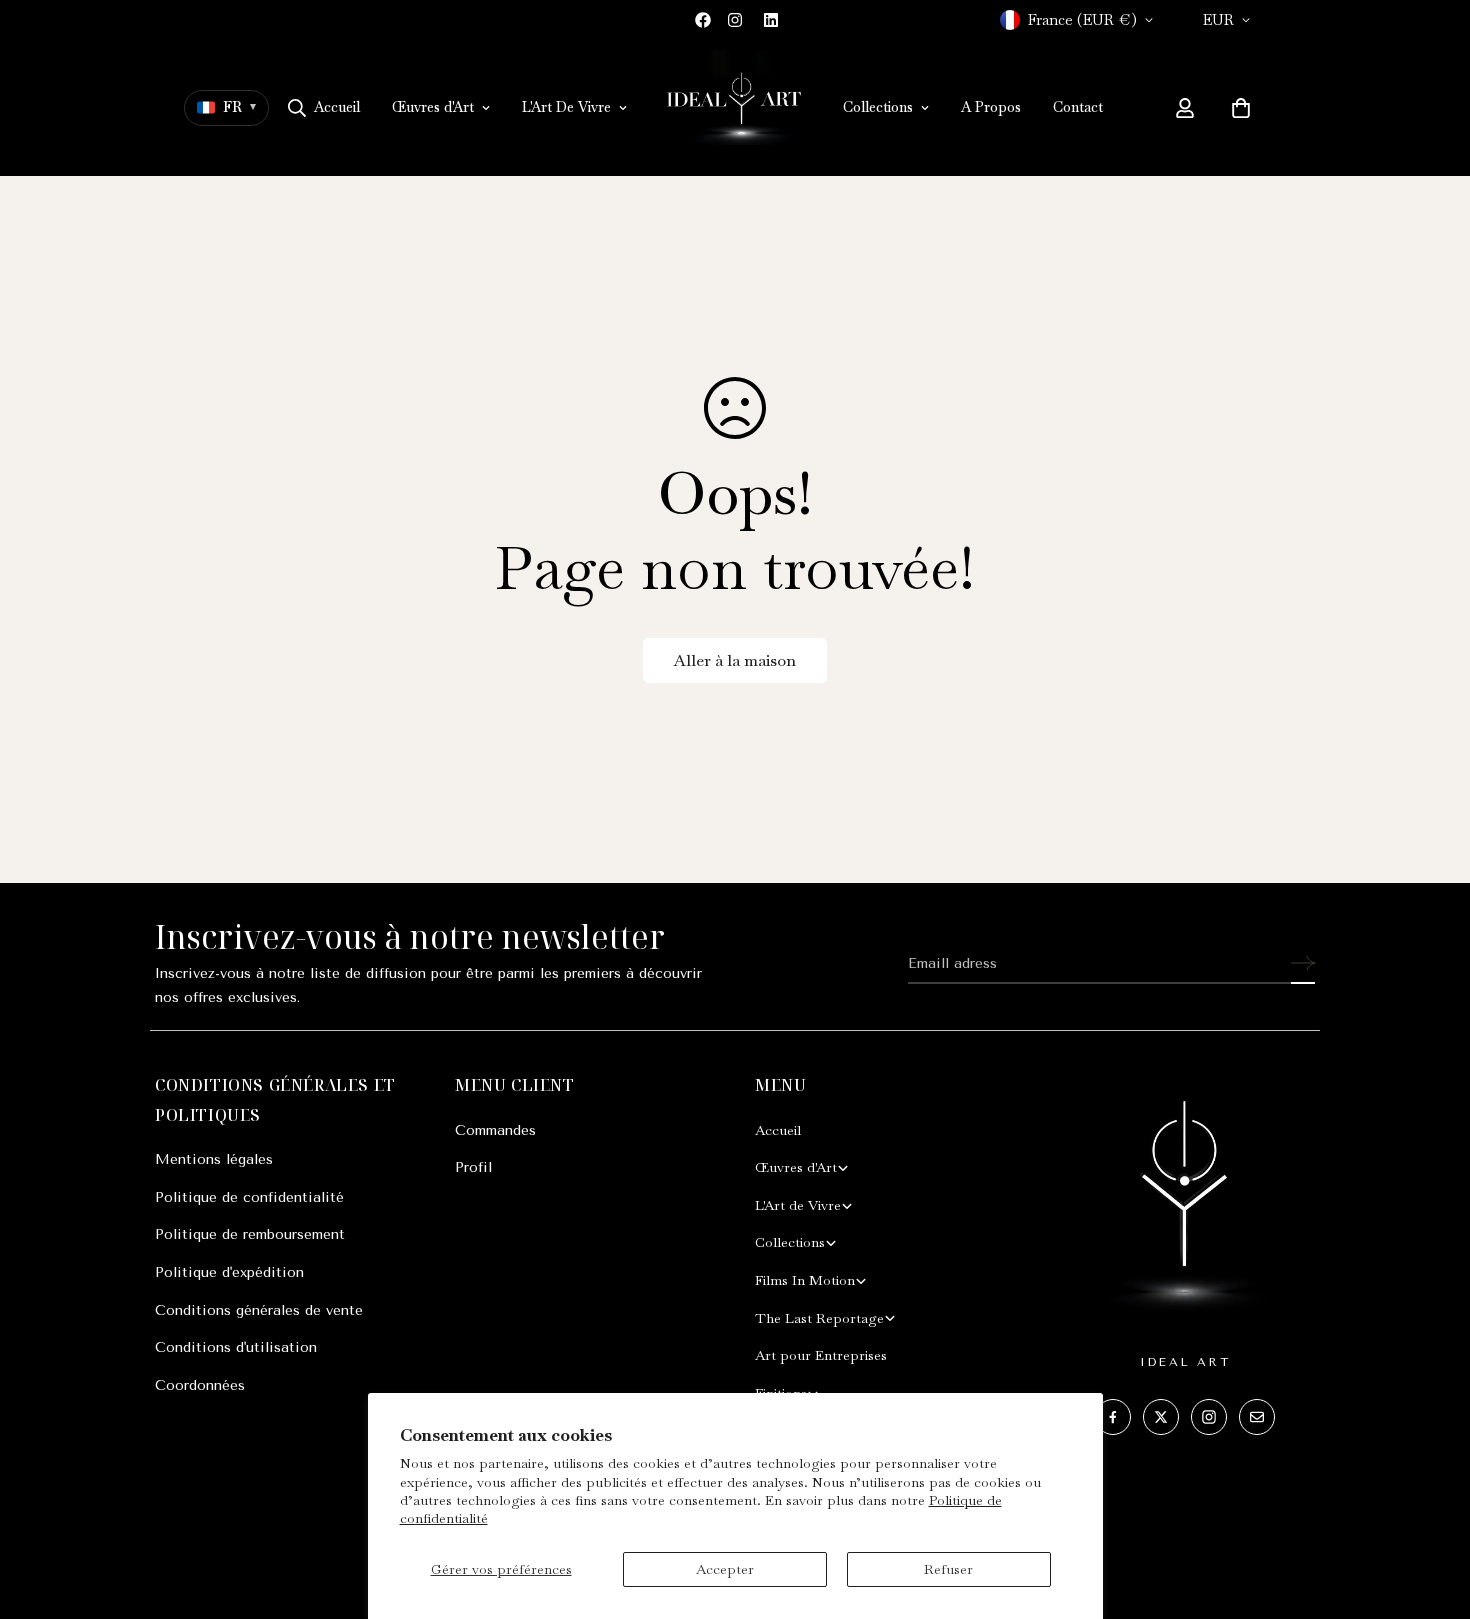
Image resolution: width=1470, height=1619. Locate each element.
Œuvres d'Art (433, 107)
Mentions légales (214, 1159)
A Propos (991, 107)
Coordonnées (200, 1385)
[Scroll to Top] (1431, 1510)
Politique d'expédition (229, 1272)
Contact (1078, 107)
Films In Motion (805, 1280)
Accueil (337, 107)
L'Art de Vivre (798, 1205)
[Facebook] (703, 20)
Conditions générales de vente (259, 1310)
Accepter (725, 1569)
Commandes (495, 1130)
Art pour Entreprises (821, 1355)
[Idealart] (735, 108)
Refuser (948, 1569)
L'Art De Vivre (566, 107)
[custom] (1113, 1417)
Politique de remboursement (250, 1234)
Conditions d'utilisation (236, 1347)
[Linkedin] (771, 20)
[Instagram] (735, 20)
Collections (878, 107)
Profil (473, 1167)
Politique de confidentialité (249, 1197)
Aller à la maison (735, 660)
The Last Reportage (819, 1318)
